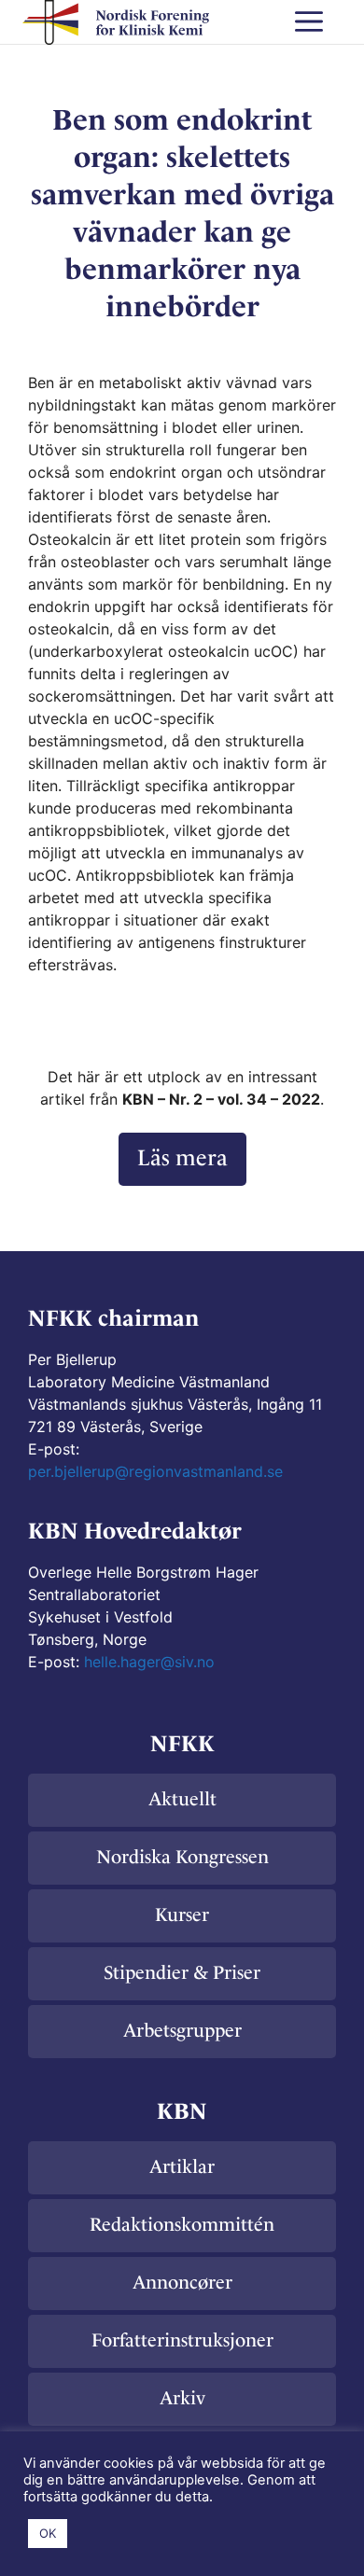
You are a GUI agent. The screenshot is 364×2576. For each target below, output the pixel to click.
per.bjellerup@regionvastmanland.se (155, 1471)
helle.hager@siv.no (149, 1662)
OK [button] (48, 2533)
